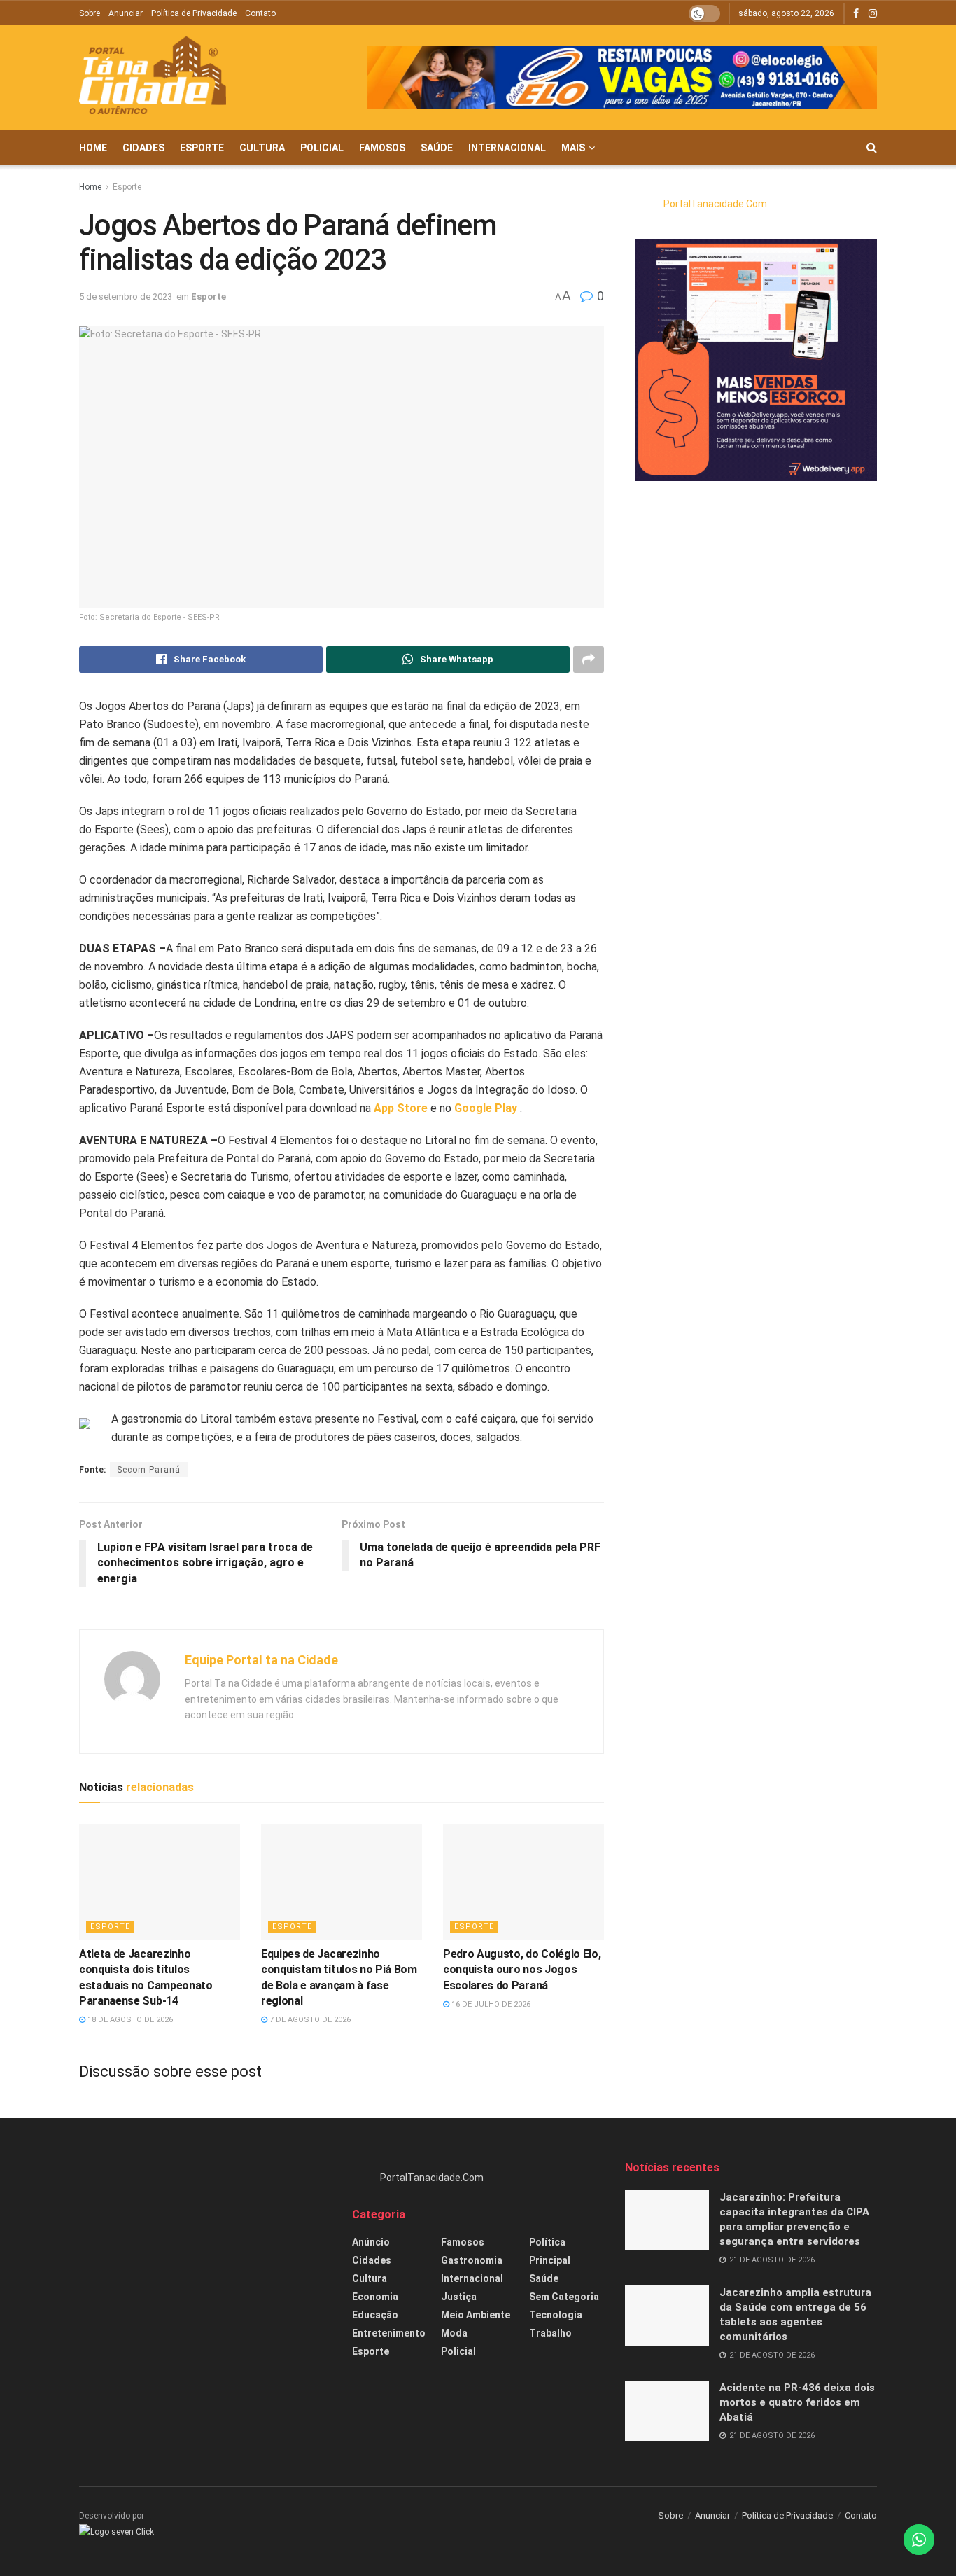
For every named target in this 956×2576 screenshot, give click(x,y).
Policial (322, 148)
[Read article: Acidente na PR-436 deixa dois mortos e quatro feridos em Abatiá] (667, 2411)
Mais (573, 148)
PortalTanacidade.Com (715, 204)
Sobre (90, 13)
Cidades (143, 148)
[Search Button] (872, 148)
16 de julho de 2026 (490, 2004)
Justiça (459, 2297)
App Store (401, 1108)
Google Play (486, 1108)
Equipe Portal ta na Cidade (261, 1660)
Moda (454, 2333)
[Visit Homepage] (153, 78)
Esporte (202, 148)
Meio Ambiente (476, 2315)
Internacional (507, 148)
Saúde (437, 148)
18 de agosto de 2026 (129, 2020)
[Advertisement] (205, 2258)
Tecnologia (556, 2315)
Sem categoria (564, 2297)
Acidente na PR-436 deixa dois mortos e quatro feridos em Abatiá (797, 2402)
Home (93, 148)
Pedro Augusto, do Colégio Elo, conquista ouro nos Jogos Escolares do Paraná (522, 1970)
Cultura (262, 148)
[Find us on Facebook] (856, 14)
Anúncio (371, 2242)
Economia (375, 2297)
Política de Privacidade (194, 13)
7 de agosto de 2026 (309, 2020)
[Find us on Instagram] (873, 14)
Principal (550, 2260)
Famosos (382, 148)
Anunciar (126, 13)
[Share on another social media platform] (589, 660)
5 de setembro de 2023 (126, 297)
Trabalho (550, 2333)
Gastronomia (472, 2260)
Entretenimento (389, 2333)
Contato (260, 13)
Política (547, 2242)
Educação (375, 2315)
